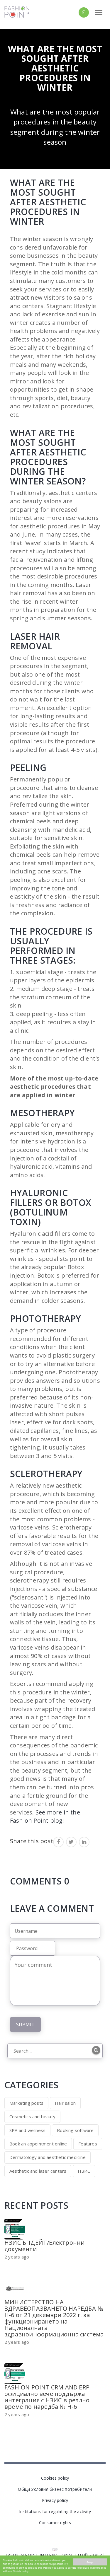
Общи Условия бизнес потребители (55, 2489)
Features (88, 2144)
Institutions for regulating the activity (55, 2511)
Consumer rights (55, 2523)
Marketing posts (26, 2103)
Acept (90, 2562)
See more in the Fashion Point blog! (45, 1817)
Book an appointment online (38, 2144)
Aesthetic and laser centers (38, 2171)
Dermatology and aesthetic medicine (48, 2157)
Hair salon (65, 2103)
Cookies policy (55, 2478)
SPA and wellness (27, 2130)
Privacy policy (55, 2500)
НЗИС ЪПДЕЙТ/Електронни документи (44, 2246)
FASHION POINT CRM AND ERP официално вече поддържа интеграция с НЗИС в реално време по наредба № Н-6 (47, 2397)
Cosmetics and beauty (32, 2116)
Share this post (32, 1841)
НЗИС (84, 2171)
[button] (73, 12)
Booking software (75, 2130)
